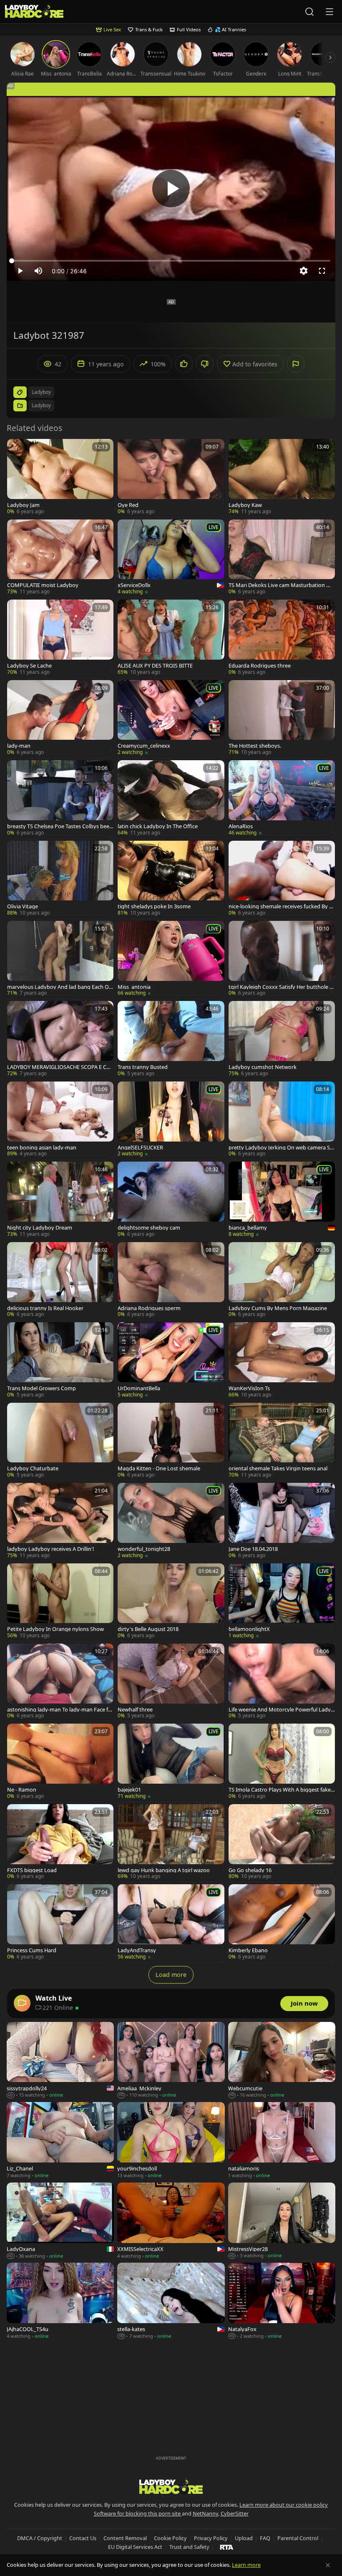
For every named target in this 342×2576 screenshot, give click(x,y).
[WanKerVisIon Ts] (282, 1360)
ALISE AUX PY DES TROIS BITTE (155, 666)
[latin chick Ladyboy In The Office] (171, 798)
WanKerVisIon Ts (249, 1388)
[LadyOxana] (60, 2221)
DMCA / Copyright (40, 2538)
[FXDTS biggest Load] (60, 1842)
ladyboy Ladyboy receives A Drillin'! (50, 1549)
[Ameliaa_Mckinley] (171, 2061)
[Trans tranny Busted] (171, 1039)
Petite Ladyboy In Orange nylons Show (55, 1629)
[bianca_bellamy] (282, 1200)
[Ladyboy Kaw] (282, 477)
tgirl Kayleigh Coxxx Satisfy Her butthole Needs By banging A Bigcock (281, 987)
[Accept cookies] (328, 2565)
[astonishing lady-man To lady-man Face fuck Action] (60, 1681)
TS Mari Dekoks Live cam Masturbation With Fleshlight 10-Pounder (282, 585)
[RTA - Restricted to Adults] (227, 2547)
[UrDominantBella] (171, 1360)
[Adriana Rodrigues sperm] (171, 1280)
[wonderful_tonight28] (171, 1521)
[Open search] (309, 12)
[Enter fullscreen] (322, 271)
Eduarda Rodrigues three (260, 666)
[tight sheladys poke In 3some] (171, 879)
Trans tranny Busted (143, 1067)
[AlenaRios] (282, 798)
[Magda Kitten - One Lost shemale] (171, 1441)
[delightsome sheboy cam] (171, 1200)
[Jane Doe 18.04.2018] (282, 1521)
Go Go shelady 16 (250, 1870)
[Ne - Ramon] (60, 1762)
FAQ (265, 2538)
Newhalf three (135, 1710)
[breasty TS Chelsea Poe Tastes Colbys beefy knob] (60, 798)
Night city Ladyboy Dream (40, 1228)
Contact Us (83, 2538)
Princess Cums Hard (32, 1950)
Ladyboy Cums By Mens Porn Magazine (278, 1308)
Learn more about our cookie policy (284, 2505)
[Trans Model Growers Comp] (60, 1360)
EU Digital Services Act (135, 2547)
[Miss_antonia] (171, 959)
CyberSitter (235, 2513)
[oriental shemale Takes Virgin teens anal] (282, 1441)
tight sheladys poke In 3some (154, 906)
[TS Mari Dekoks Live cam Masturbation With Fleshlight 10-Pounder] (282, 557)
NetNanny (205, 2513)
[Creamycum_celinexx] (171, 718)
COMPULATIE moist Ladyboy (43, 585)
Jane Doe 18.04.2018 (253, 1549)
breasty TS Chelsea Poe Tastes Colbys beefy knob (59, 826)
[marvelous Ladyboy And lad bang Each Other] (60, 959)
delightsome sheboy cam (149, 1228)
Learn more (246, 2565)
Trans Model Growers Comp (41, 1388)
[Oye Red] (171, 477)
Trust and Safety (189, 2547)
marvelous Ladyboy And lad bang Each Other (59, 987)
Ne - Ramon (22, 1790)
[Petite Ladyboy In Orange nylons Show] (60, 1601)
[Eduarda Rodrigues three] (282, 638)
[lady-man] (60, 718)
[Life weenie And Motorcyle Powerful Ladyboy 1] (282, 1681)
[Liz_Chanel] (60, 2141)
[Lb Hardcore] (34, 12)
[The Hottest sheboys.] (282, 718)
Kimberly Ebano (248, 1950)
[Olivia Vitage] (60, 879)
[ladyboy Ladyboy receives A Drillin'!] (60, 1521)
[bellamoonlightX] (282, 1601)
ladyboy (41, 392)
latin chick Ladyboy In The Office (158, 826)
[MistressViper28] (282, 2221)
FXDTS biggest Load (32, 1870)
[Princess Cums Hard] (60, 1922)
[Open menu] (329, 12)
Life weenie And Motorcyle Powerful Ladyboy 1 (281, 1710)
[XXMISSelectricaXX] (171, 2221)
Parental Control (298, 2538)
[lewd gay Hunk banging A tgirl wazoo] (171, 1842)
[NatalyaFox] (282, 2301)
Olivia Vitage (23, 906)
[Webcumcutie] (282, 2061)
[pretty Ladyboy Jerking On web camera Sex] (282, 1119)
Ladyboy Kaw (245, 505)
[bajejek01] (171, 1762)
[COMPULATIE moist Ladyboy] (60, 557)
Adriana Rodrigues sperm (149, 1308)
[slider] (171, 261)
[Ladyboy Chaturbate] (60, 1441)
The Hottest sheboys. (255, 746)
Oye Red (128, 505)
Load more (171, 1975)
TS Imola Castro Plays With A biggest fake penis (280, 1790)
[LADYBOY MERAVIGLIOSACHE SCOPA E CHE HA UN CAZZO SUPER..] (60, 1039)
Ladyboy (41, 405)
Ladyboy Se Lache (29, 666)
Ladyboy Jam (23, 505)
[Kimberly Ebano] (282, 1922)
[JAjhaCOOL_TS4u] (60, 2301)
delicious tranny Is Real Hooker (45, 1308)
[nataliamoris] (282, 2141)
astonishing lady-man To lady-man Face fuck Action (59, 1710)
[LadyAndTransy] (171, 1922)
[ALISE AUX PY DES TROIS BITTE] (171, 638)
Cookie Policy (170, 2538)
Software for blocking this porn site (138, 2513)
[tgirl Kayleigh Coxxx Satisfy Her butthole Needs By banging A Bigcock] (282, 959)
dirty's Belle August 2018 (148, 1629)
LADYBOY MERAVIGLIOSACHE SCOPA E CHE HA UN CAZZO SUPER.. (60, 1067)
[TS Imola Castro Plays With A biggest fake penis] (282, 1762)
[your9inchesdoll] (171, 2141)
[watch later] (17, 449)
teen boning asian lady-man (42, 1148)
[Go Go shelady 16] (282, 1842)
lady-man (19, 746)
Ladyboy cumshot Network (263, 1067)
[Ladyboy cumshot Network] (282, 1039)
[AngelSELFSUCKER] (171, 1119)
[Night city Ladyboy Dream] (60, 1200)
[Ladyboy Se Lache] (60, 638)
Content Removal (125, 2538)
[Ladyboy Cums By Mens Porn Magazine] (282, 1280)
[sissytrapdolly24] (60, 2061)
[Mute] (38, 271)
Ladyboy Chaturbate (33, 1468)
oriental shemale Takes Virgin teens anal (278, 1468)
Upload (244, 2538)
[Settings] (304, 271)
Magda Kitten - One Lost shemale (159, 1468)
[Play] (171, 189)
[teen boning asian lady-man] (60, 1119)
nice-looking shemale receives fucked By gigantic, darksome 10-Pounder (281, 906)
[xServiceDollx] (171, 558)
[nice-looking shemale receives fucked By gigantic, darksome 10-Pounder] (282, 879)
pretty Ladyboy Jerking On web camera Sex (281, 1148)
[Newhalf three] (171, 1681)
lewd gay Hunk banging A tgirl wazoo (164, 1870)
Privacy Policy (211, 2538)
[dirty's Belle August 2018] (171, 1601)
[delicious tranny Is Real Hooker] (60, 1280)
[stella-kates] (171, 2301)
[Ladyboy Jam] (60, 477)
